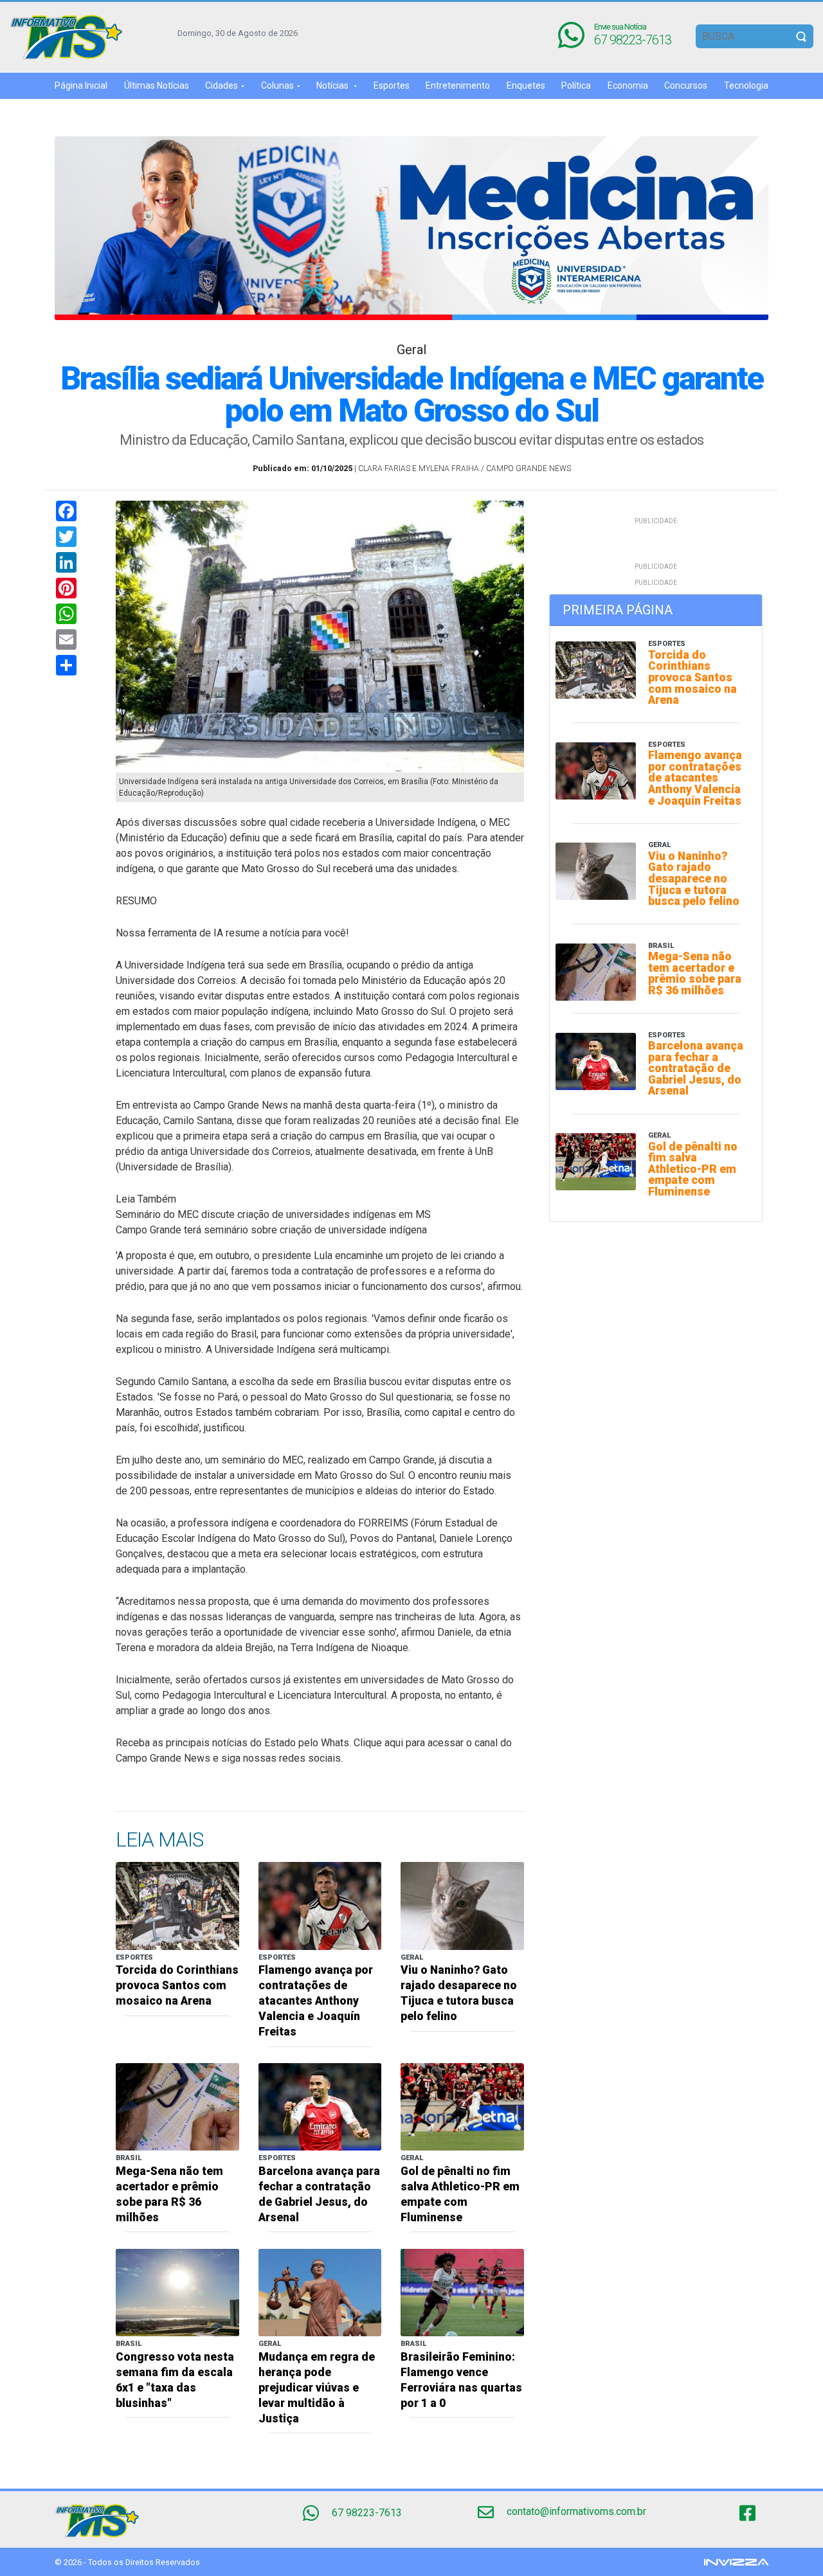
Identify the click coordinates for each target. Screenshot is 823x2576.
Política (576, 85)
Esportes (392, 85)
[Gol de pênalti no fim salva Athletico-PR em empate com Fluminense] (462, 2106)
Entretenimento (458, 85)
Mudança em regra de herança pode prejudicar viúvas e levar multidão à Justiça (317, 2388)
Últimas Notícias (157, 85)
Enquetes (526, 85)
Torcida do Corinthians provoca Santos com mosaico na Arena (177, 1985)
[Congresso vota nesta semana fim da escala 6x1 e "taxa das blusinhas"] (177, 2292)
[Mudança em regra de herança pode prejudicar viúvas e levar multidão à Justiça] (320, 2292)
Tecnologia (746, 85)
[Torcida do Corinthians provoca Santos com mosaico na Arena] (177, 1905)
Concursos (686, 85)
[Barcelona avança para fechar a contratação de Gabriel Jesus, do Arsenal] (320, 2106)
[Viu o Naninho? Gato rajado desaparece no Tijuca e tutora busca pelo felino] (462, 1905)
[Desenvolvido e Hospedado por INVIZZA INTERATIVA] (736, 2562)
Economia (628, 85)
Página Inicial (81, 85)
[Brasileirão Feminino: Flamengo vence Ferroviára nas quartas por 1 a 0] (462, 2292)
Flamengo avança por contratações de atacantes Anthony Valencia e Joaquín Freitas (316, 2001)
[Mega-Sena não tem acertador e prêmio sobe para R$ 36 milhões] (177, 2106)
